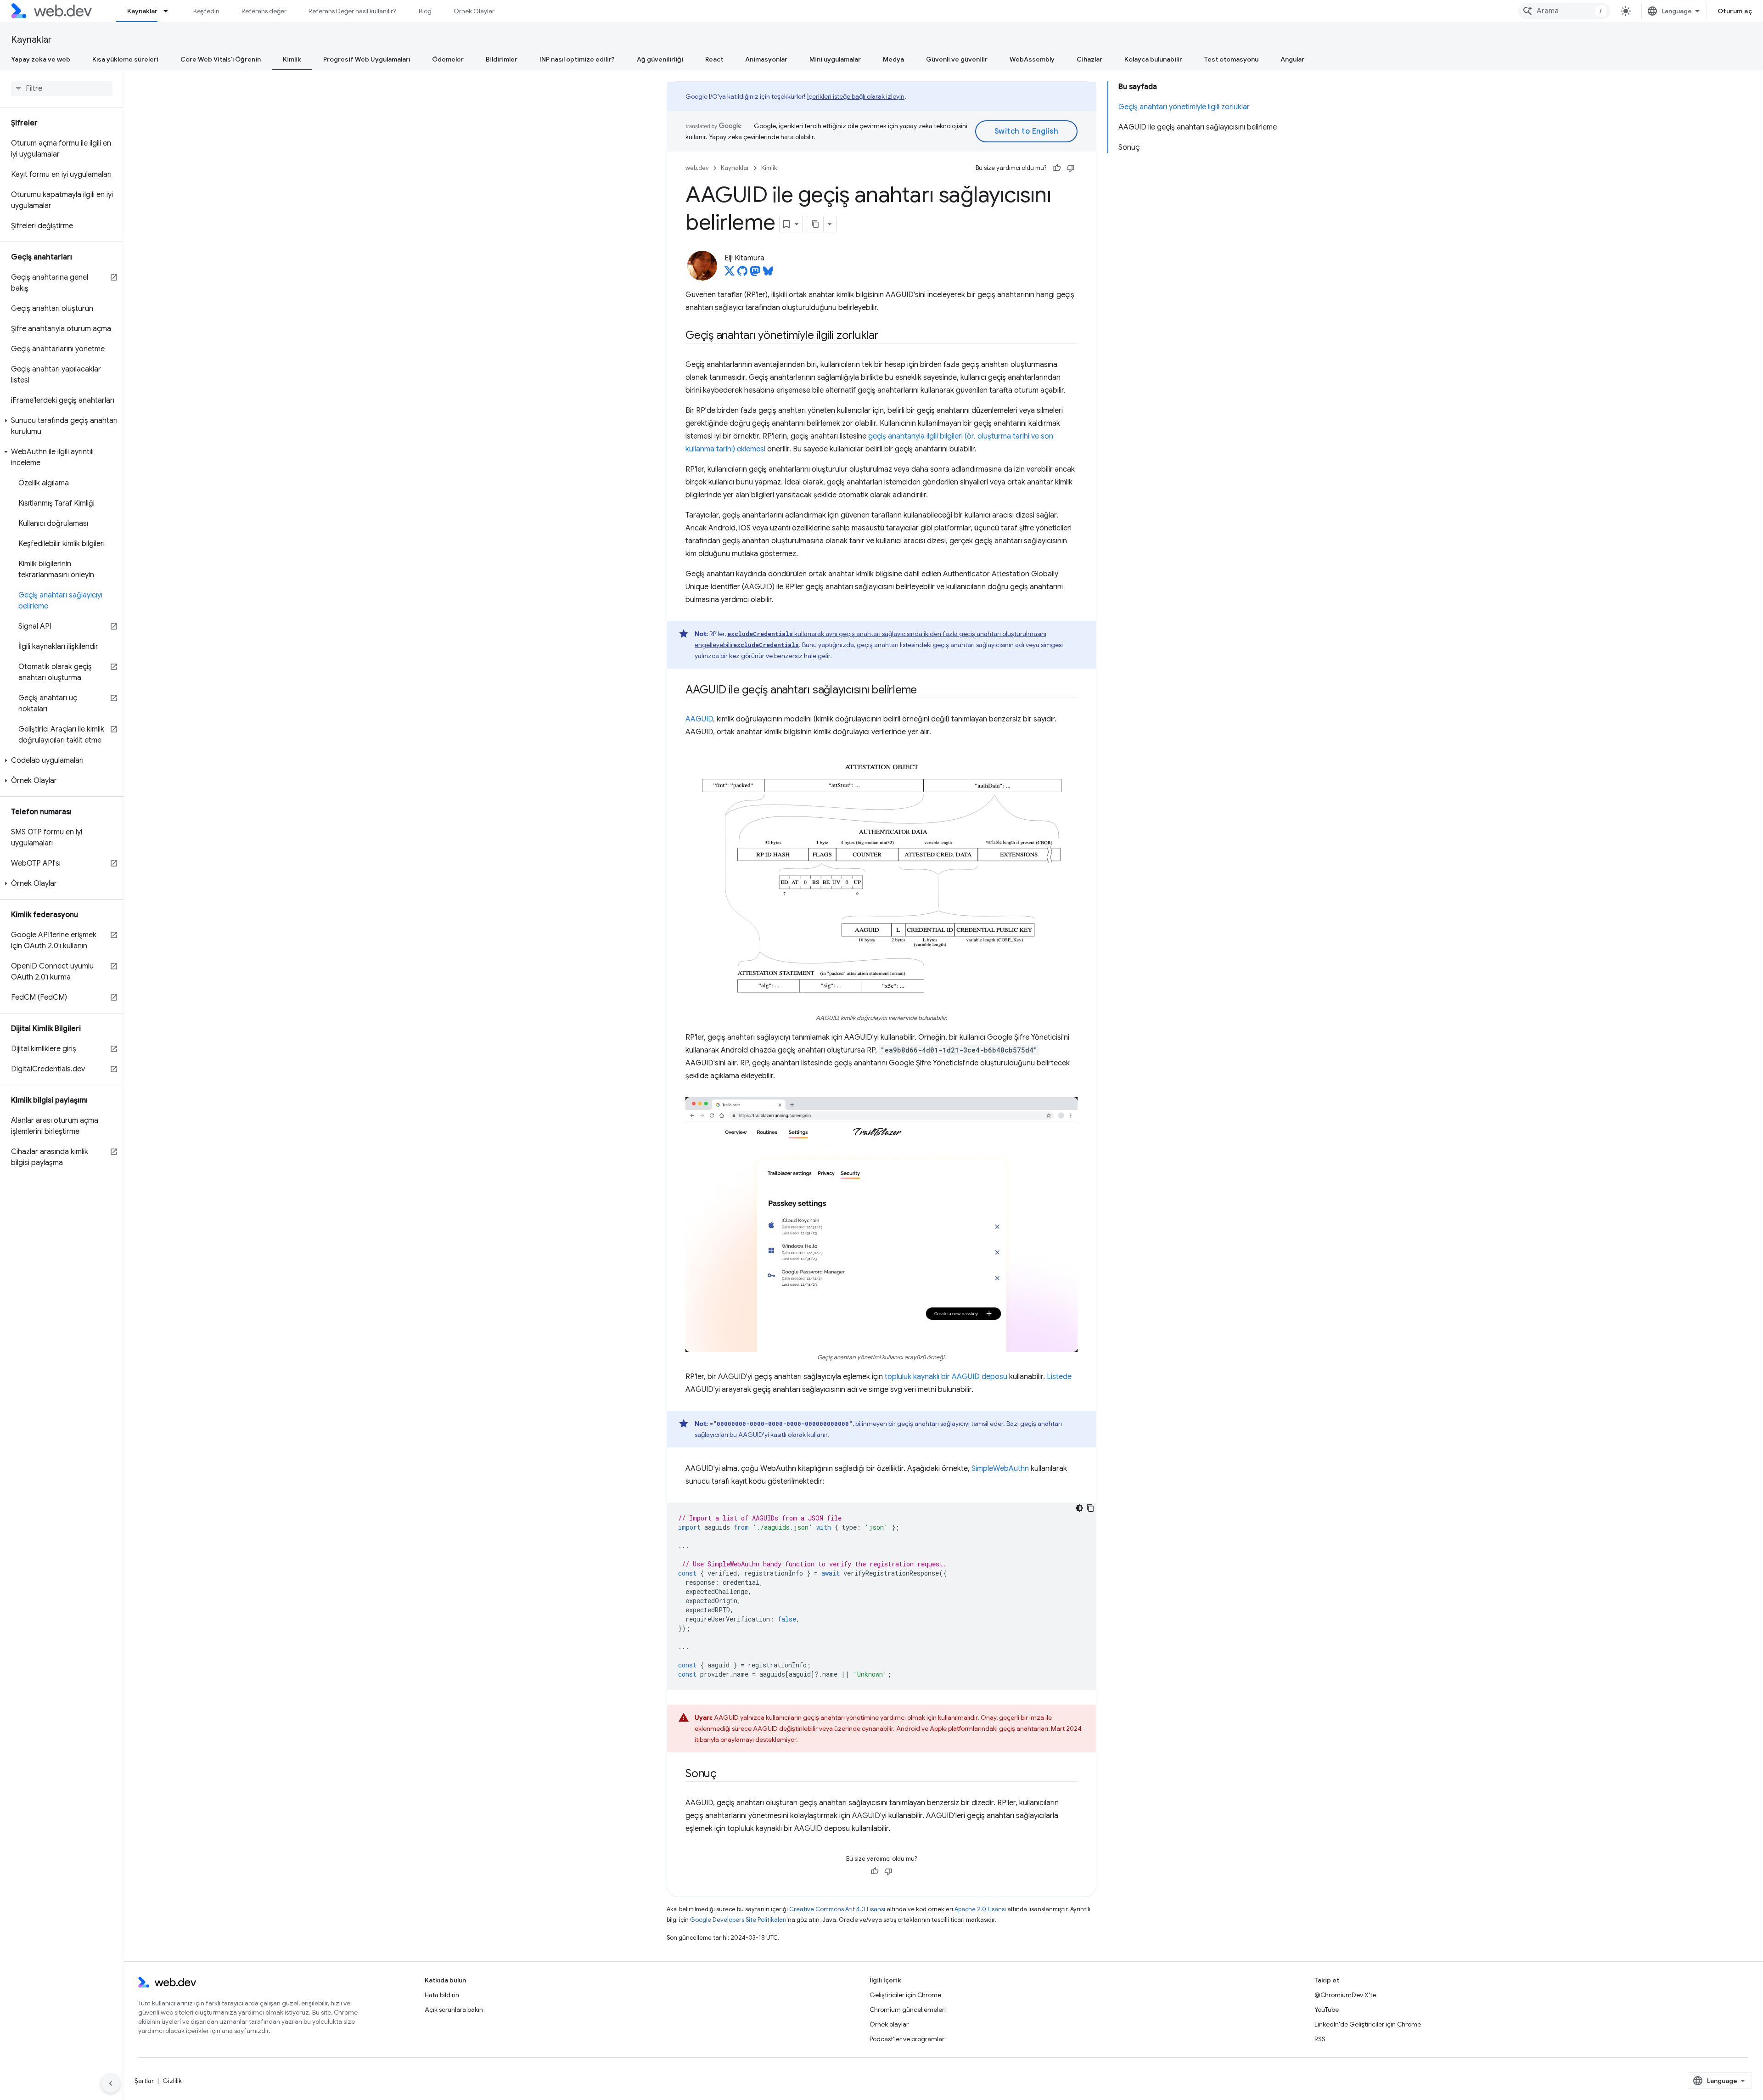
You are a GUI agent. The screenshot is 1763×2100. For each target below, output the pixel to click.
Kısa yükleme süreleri (125, 59)
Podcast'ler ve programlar (907, 2039)
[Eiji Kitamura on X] (730, 274)
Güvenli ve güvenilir (957, 59)
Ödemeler (448, 59)
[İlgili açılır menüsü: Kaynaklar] (170, 11)
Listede (1059, 1377)
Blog (425, 11)
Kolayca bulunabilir (1153, 59)
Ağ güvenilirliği (660, 59)
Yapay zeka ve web (41, 59)
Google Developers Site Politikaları (738, 1920)
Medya (893, 59)
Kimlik (292, 59)
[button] (62, 426)
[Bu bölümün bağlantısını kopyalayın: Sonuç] (724, 1774)
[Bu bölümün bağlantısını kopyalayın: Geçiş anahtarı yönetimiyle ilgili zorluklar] (887, 336)
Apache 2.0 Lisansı (980, 1909)
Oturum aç (1735, 11)
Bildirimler (502, 59)
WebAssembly (1032, 59)
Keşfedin (206, 11)
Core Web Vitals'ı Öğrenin (221, 59)
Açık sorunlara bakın (454, 2010)
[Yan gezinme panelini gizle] (111, 2083)
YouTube (1327, 2010)
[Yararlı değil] (1071, 168)
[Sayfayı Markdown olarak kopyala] (815, 224)
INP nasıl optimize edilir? (577, 59)
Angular (1292, 59)
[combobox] (1564, 11)
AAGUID (699, 719)
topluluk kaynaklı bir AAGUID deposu (946, 1377)
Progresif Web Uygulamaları (367, 59)
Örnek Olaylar (474, 11)
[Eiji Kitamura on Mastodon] (755, 274)
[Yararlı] (1057, 168)
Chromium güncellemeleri (908, 2010)
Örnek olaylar (889, 2024)
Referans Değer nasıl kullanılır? (353, 11)
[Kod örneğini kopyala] (1090, 1508)
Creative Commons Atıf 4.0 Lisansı (837, 1909)
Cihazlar (1089, 59)
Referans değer (264, 11)
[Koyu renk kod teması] (1079, 1508)
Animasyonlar (766, 59)
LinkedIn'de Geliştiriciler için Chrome (1368, 2024)
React (714, 59)
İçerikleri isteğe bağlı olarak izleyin (856, 96)
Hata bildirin (442, 1995)
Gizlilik (172, 2081)
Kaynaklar (142, 11)
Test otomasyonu (1231, 59)
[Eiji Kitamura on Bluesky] (768, 274)
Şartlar (144, 2081)
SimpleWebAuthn (1000, 1469)
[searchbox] (62, 89)
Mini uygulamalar (835, 59)
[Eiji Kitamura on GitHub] (742, 274)
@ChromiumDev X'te (1345, 1995)
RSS (1320, 2039)
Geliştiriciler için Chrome (905, 1995)
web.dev (697, 168)
